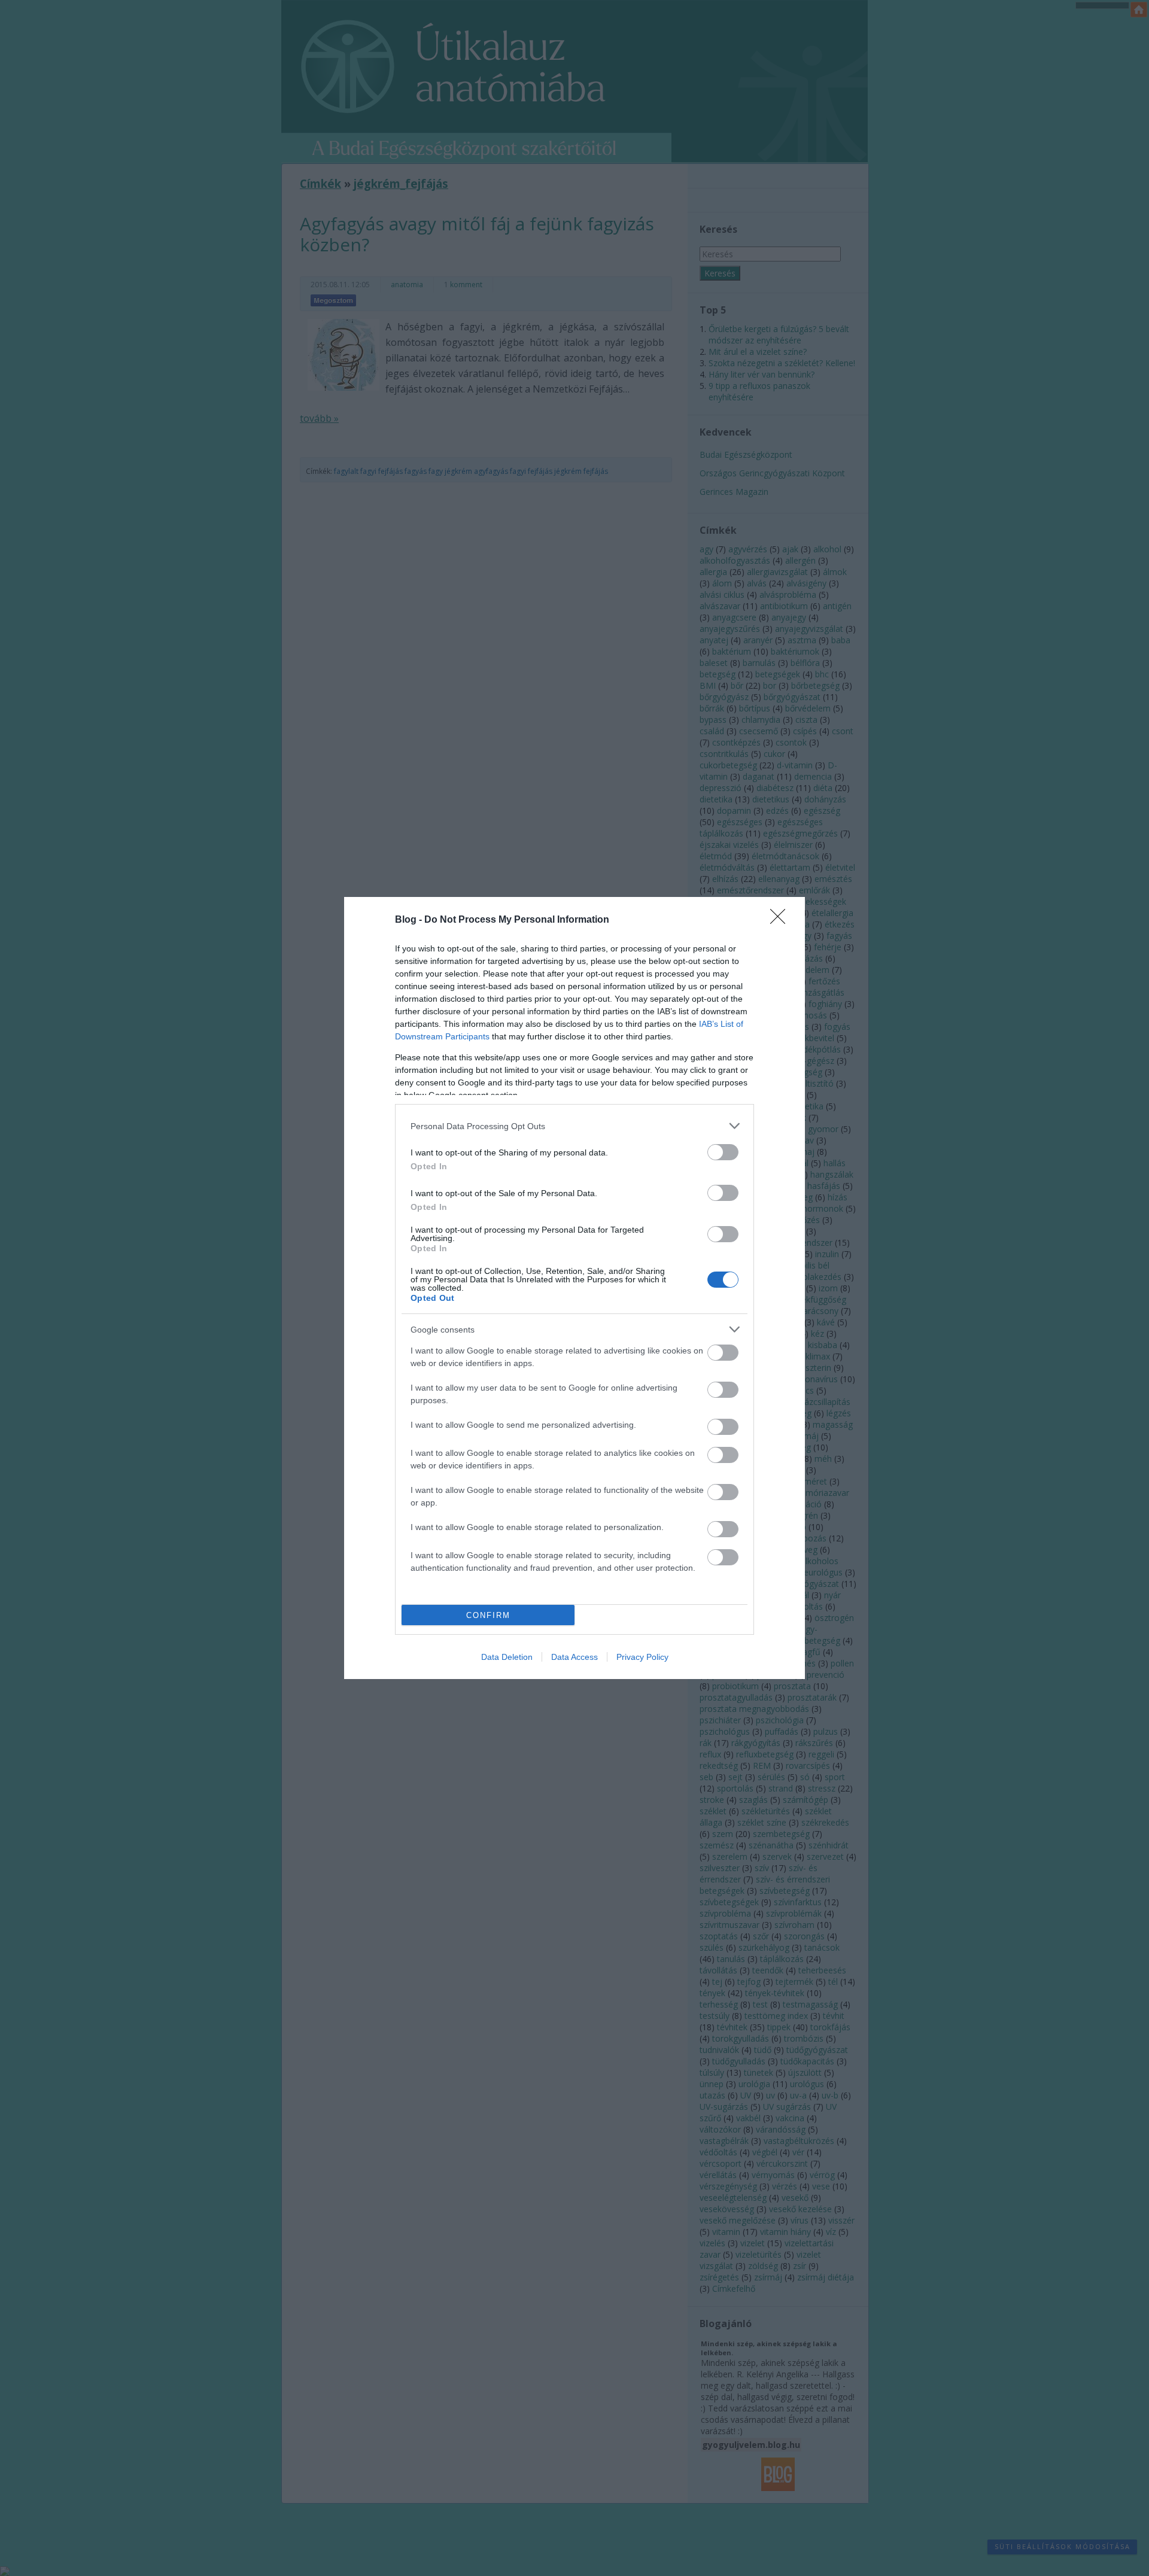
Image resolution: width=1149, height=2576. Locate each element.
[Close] (782, 920)
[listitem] (574, 1126)
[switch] (723, 1152)
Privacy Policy (642, 1657)
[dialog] (574, 1288)
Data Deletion (507, 1657)
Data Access (574, 1657)
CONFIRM (488, 1615)
